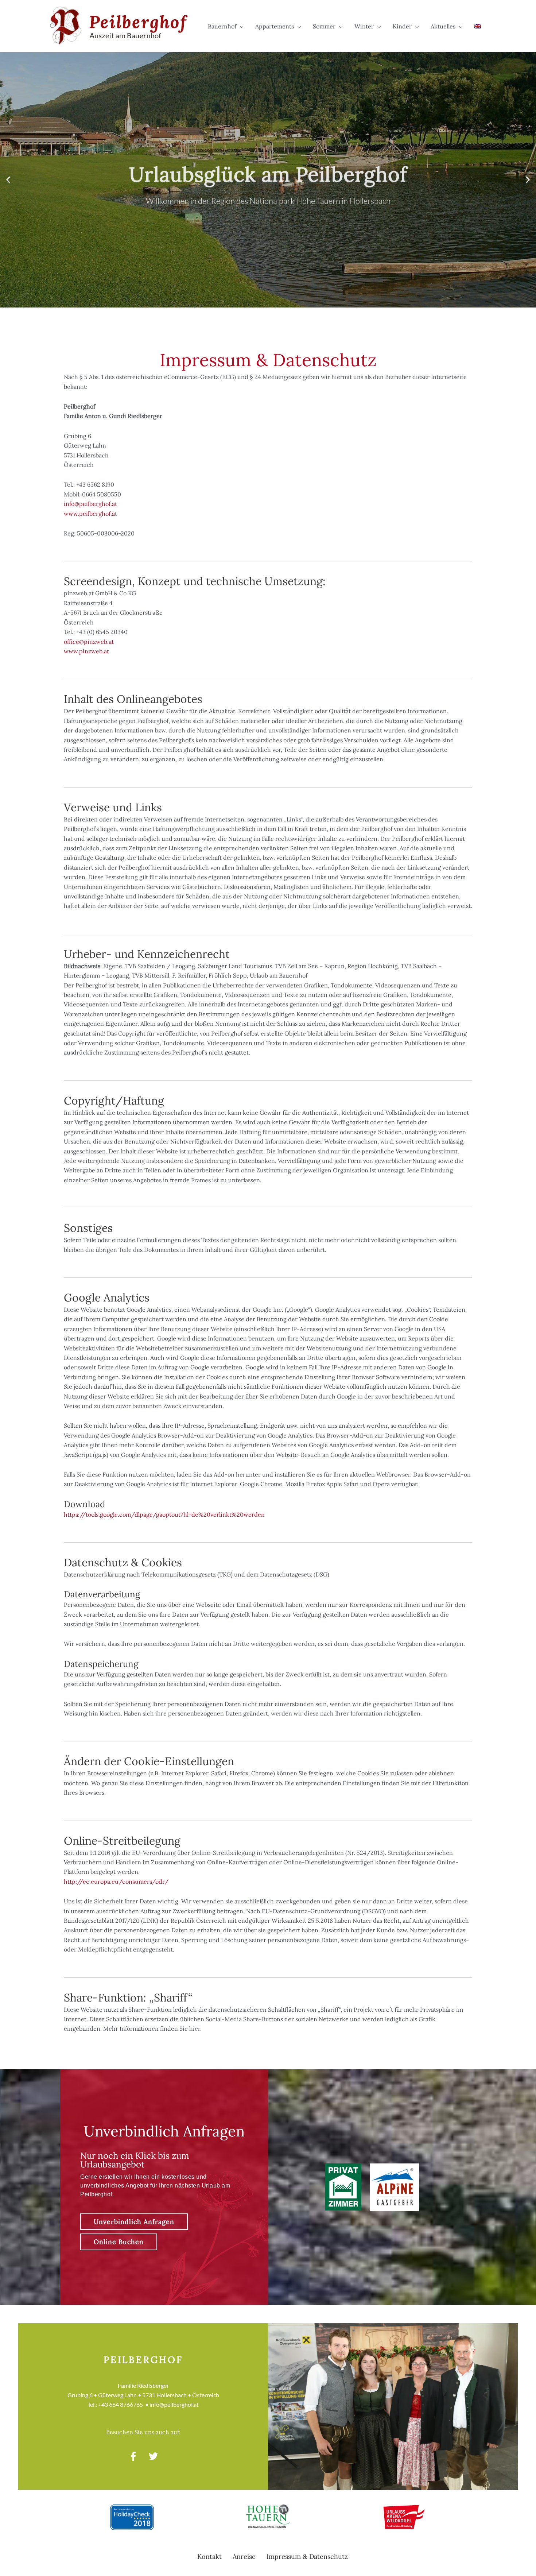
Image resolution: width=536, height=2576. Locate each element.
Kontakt (209, 2556)
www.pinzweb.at (86, 651)
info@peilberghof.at (90, 504)
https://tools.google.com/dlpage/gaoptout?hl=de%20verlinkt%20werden (164, 1515)
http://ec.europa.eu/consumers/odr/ (116, 1881)
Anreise (244, 2556)
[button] (8, 180)
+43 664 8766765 (121, 2404)
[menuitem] (478, 26)
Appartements (275, 26)
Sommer (324, 26)
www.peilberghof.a (89, 514)
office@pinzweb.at (89, 642)
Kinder (402, 26)
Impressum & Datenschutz (307, 2556)
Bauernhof (222, 26)
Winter (364, 26)
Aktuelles (443, 26)
